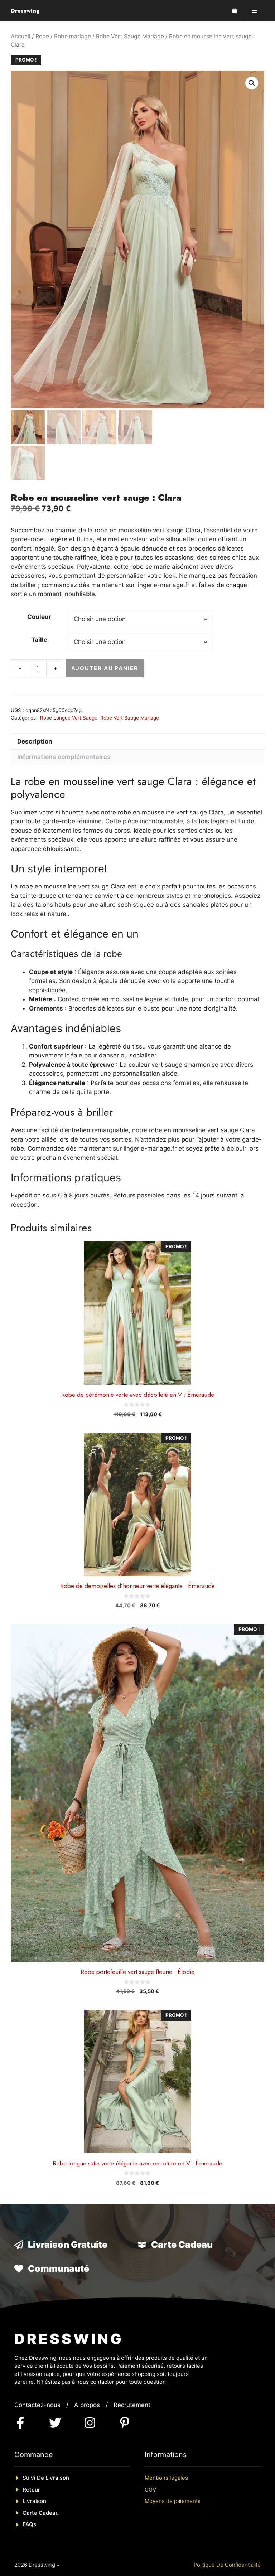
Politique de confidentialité (227, 2565)
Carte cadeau (41, 2513)
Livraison (34, 2501)
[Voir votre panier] (235, 11)
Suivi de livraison (46, 2478)
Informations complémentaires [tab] (64, 757)
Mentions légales (166, 2478)
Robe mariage (73, 36)
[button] (252, 83)
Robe (42, 36)
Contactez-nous (37, 2405)
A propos (87, 2405)
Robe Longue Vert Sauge (69, 718)
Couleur (39, 617)
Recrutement (132, 2405)
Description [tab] (35, 741)
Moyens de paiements (173, 2501)
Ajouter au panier (105, 668)
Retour (31, 2490)
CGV (150, 2490)
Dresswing (25, 11)
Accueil (21, 36)
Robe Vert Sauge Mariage (130, 36)
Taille (39, 640)
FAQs (29, 2524)
